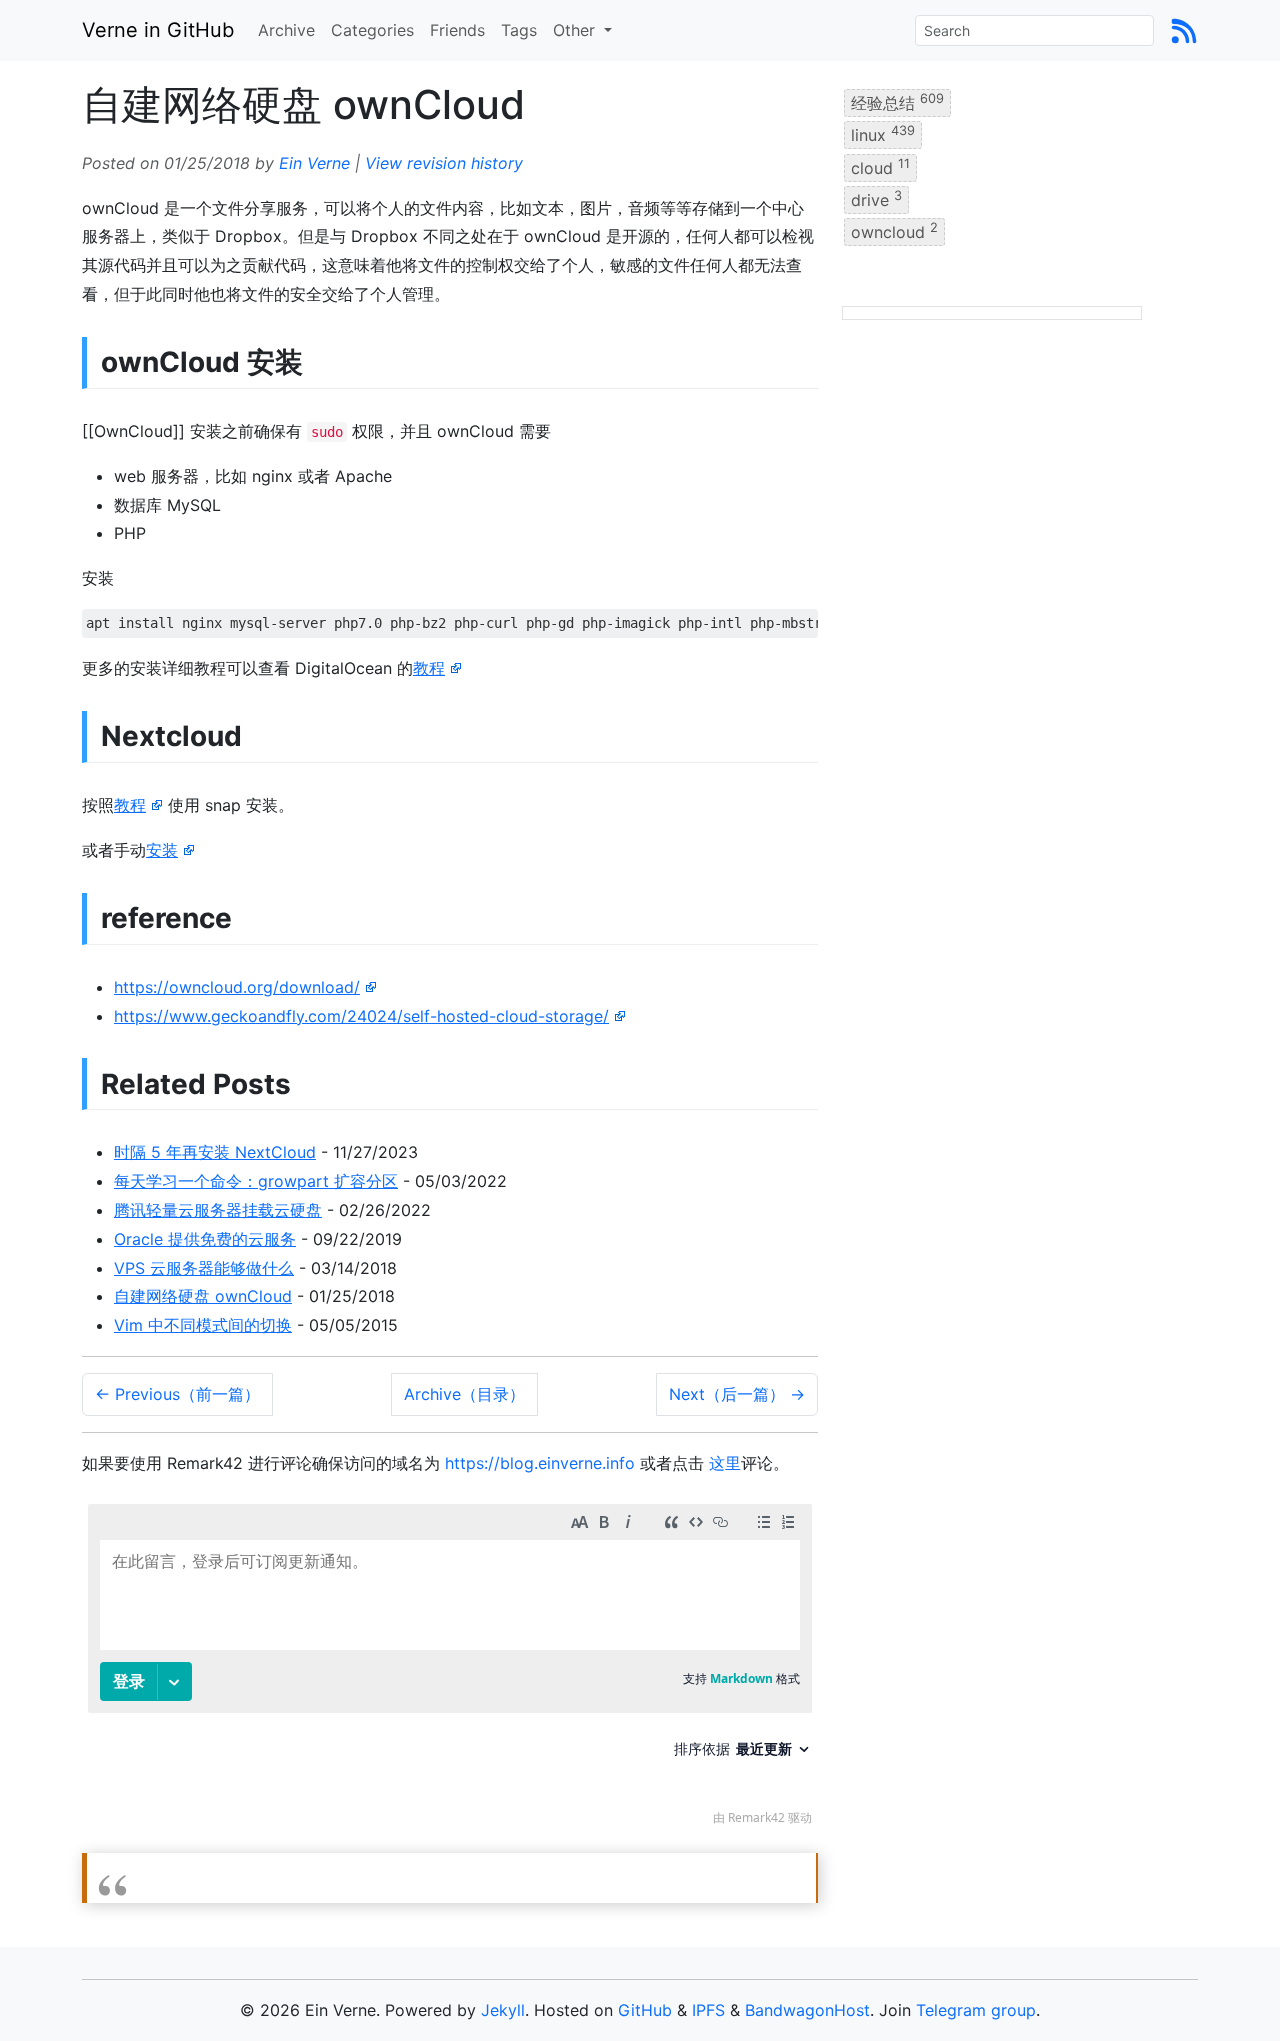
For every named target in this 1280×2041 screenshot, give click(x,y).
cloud (880, 166)
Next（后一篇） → (737, 1394)
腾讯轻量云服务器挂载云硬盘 (218, 1210)
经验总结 (897, 102)
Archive (286, 30)
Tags (519, 30)
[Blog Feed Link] (1184, 30)
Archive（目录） (464, 1394)
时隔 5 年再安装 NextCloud (215, 1152)
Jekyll (503, 2010)
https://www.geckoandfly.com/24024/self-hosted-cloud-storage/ (361, 1016)
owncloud (894, 231)
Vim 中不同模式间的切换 (203, 1325)
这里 (725, 1463)
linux (883, 134)
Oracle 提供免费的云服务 (205, 1239)
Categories (372, 30)
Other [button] (576, 30)
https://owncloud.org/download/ (237, 987)
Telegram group (976, 2010)
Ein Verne (314, 163)
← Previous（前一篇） (177, 1394)
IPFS (708, 2010)
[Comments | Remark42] (450, 1669)
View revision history (444, 163)
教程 (429, 668)
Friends (457, 30)
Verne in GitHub (158, 30)
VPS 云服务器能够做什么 (204, 1268)
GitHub (645, 2010)
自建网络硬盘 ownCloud (203, 1296)
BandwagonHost (807, 2010)
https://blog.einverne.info (540, 1463)
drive (876, 199)
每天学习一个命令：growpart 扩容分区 (256, 1181)
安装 (162, 850)
